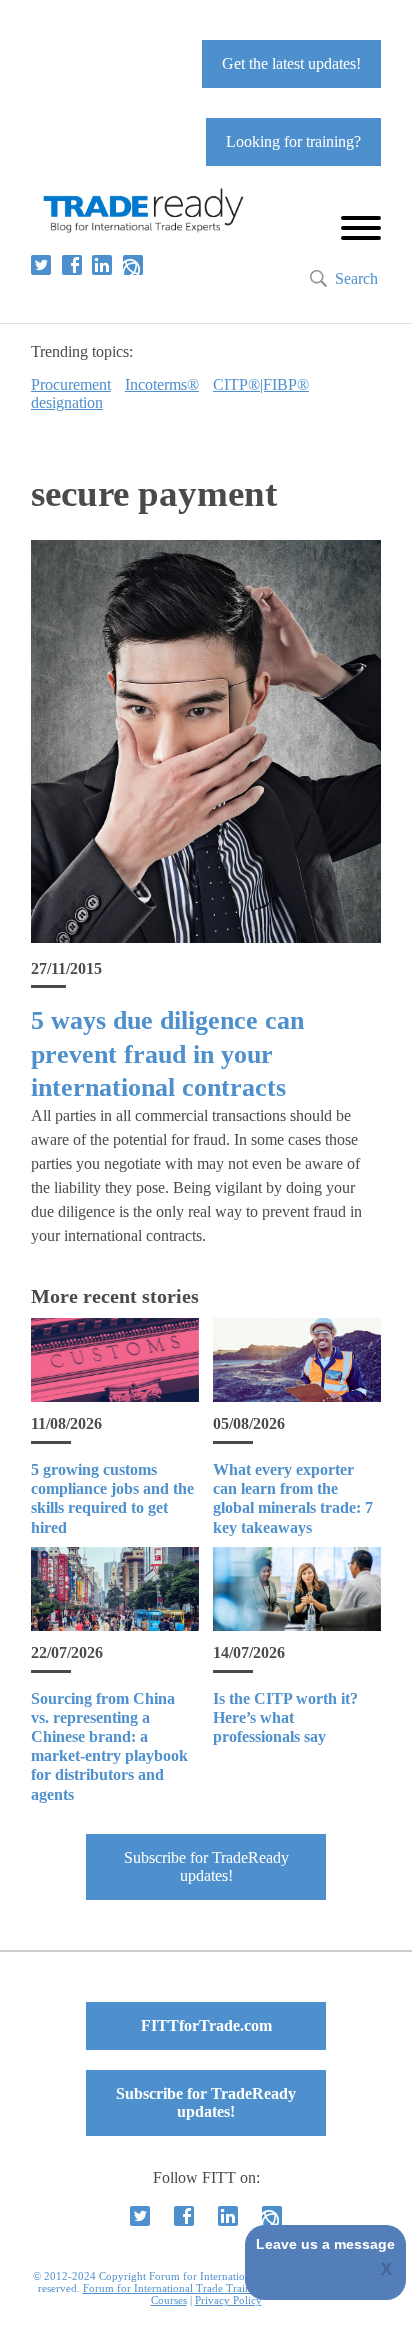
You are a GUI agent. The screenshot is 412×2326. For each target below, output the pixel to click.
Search (356, 278)
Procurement (71, 384)
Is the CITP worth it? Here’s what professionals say (285, 1717)
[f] (72, 265)
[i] (133, 265)
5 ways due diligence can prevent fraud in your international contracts (167, 1054)
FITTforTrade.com (206, 2025)
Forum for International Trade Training (174, 2288)
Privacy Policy (228, 2300)
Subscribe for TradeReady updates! (206, 1866)
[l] (102, 265)
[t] (41, 265)
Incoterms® (162, 384)
